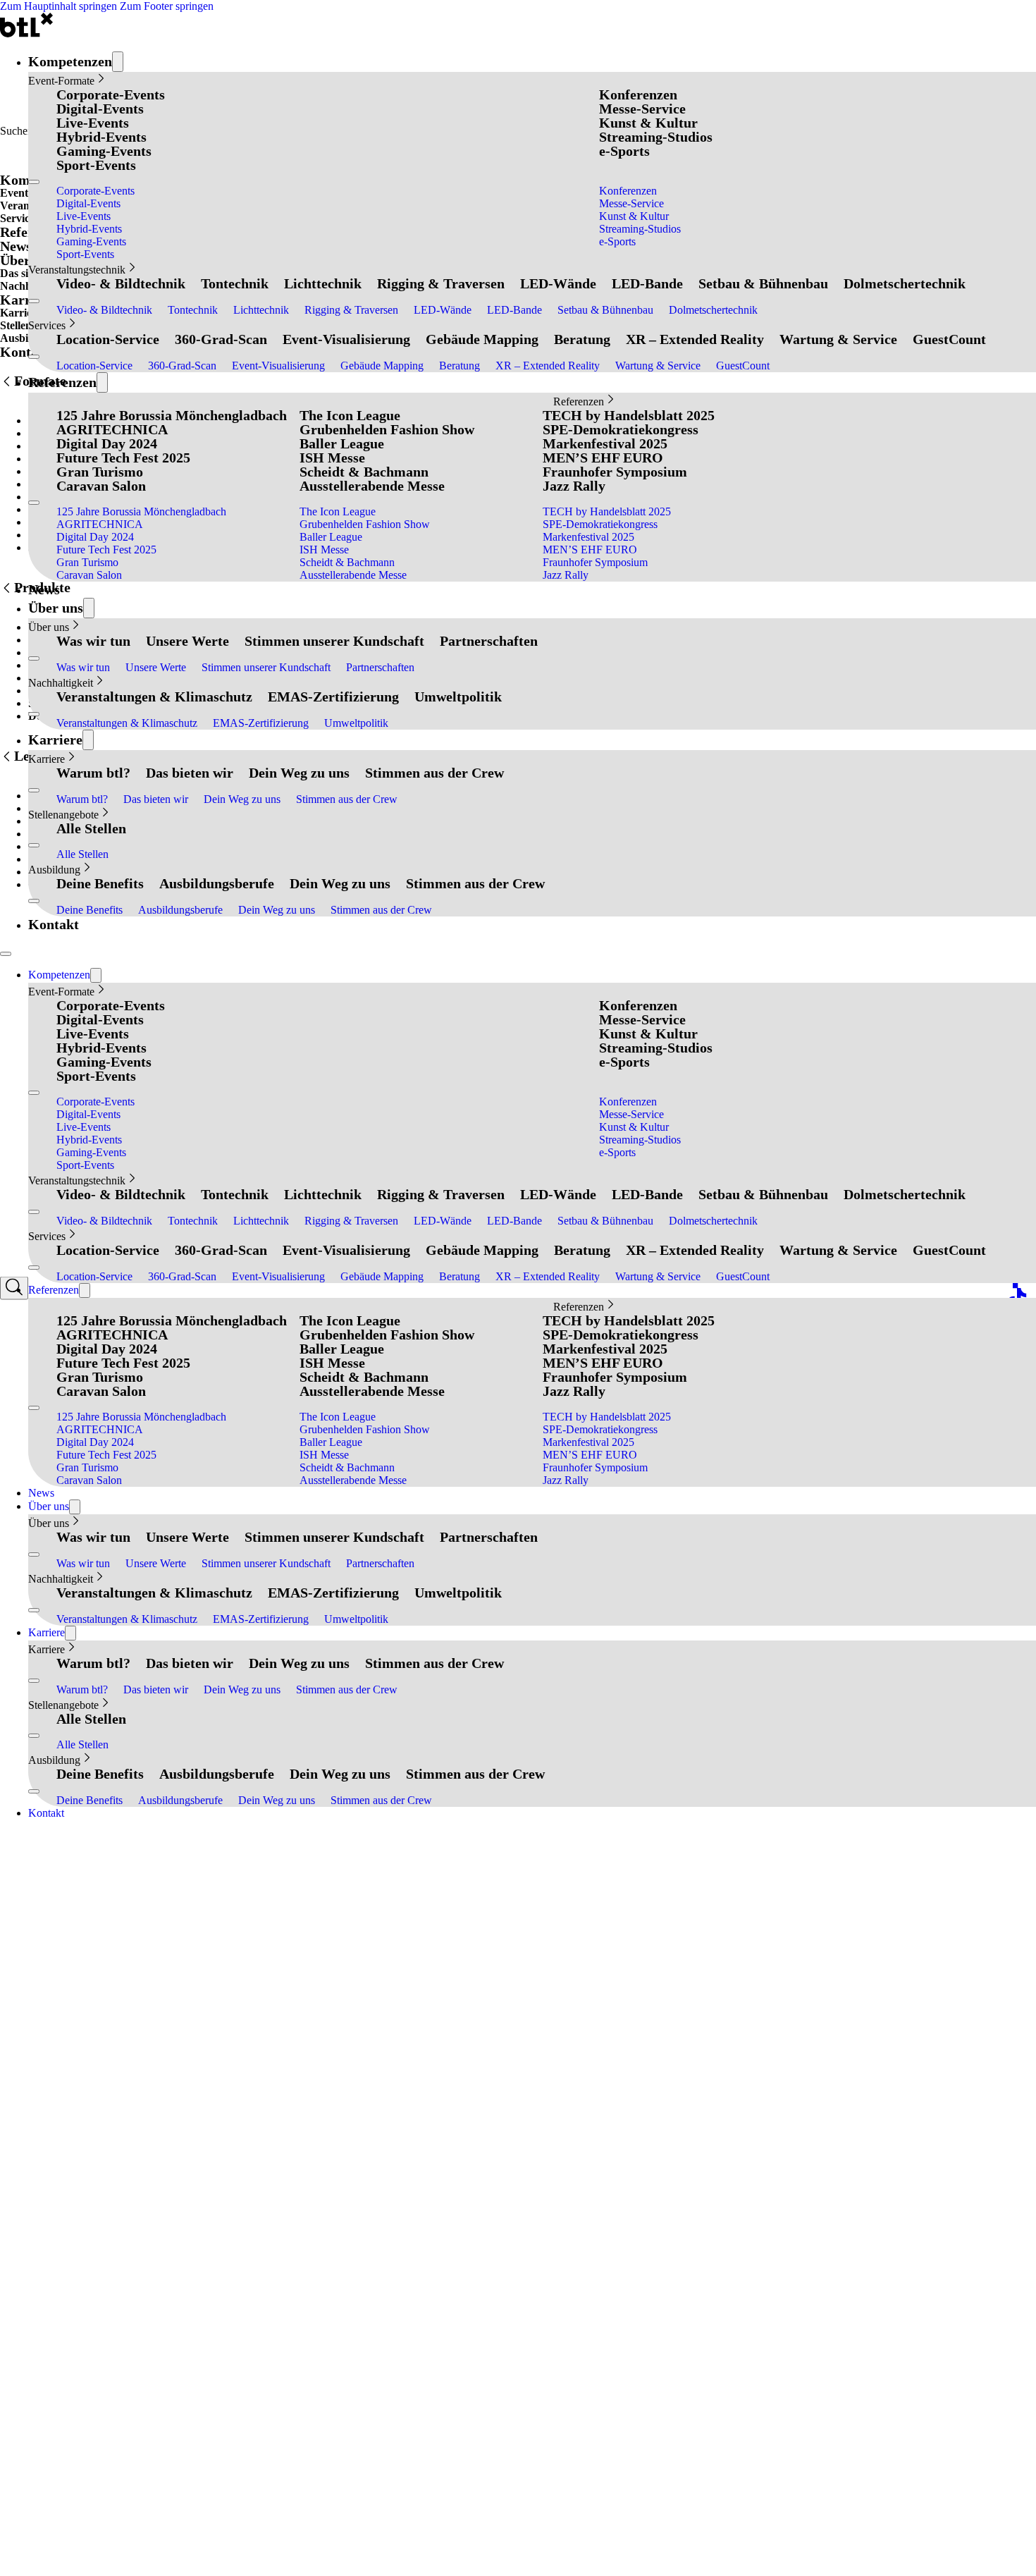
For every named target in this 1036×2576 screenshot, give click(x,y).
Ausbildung (54, 870)
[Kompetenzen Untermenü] (118, 62)
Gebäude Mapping (482, 339)
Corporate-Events (111, 94)
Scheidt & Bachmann (364, 472)
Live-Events (93, 123)
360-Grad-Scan (221, 339)
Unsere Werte (187, 641)
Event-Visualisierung (346, 339)
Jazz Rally (574, 486)
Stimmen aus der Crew (434, 773)
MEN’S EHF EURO (603, 458)
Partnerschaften (489, 641)
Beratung (582, 339)
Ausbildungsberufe (217, 883)
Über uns (56, 608)
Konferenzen (638, 94)
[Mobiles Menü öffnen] (34, 182)
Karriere (55, 740)
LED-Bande (647, 283)
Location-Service (108, 339)
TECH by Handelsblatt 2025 (629, 415)
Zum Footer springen (167, 6)
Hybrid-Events (101, 137)
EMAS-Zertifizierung (333, 697)
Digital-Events (100, 109)
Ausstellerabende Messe (372, 486)
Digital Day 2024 (107, 443)
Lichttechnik (323, 283)
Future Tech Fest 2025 (123, 458)
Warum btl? (93, 773)
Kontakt (54, 924)
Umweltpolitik (458, 697)
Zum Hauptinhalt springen (58, 6)
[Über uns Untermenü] (89, 608)
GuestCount (949, 339)
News (44, 589)
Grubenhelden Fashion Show (387, 429)
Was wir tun (93, 641)
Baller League (342, 443)
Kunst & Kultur (648, 123)
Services (47, 325)
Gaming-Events (104, 151)
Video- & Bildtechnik (121, 283)
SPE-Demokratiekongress (621, 429)
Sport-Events (96, 165)
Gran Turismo (100, 472)
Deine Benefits (100, 883)
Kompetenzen (70, 61)
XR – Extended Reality (695, 339)
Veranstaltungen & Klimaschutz (154, 697)
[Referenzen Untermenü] (102, 382)
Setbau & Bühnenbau (763, 283)
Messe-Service (642, 109)
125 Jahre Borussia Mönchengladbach (172, 415)
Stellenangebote (63, 815)
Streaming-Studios (656, 137)
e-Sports (624, 151)
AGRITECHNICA (112, 429)
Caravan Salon (101, 486)
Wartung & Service (838, 339)
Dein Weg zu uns (299, 773)
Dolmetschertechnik (905, 283)
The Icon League (350, 415)
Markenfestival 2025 (605, 443)
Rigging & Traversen (441, 283)
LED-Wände (558, 283)
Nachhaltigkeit (61, 683)
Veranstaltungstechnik (77, 270)
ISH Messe (332, 458)
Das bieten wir (190, 773)
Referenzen (62, 382)
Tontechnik (235, 283)
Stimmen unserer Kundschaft (334, 641)
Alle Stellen (91, 828)
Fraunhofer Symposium (615, 472)
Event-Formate (61, 81)
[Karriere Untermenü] (88, 740)
